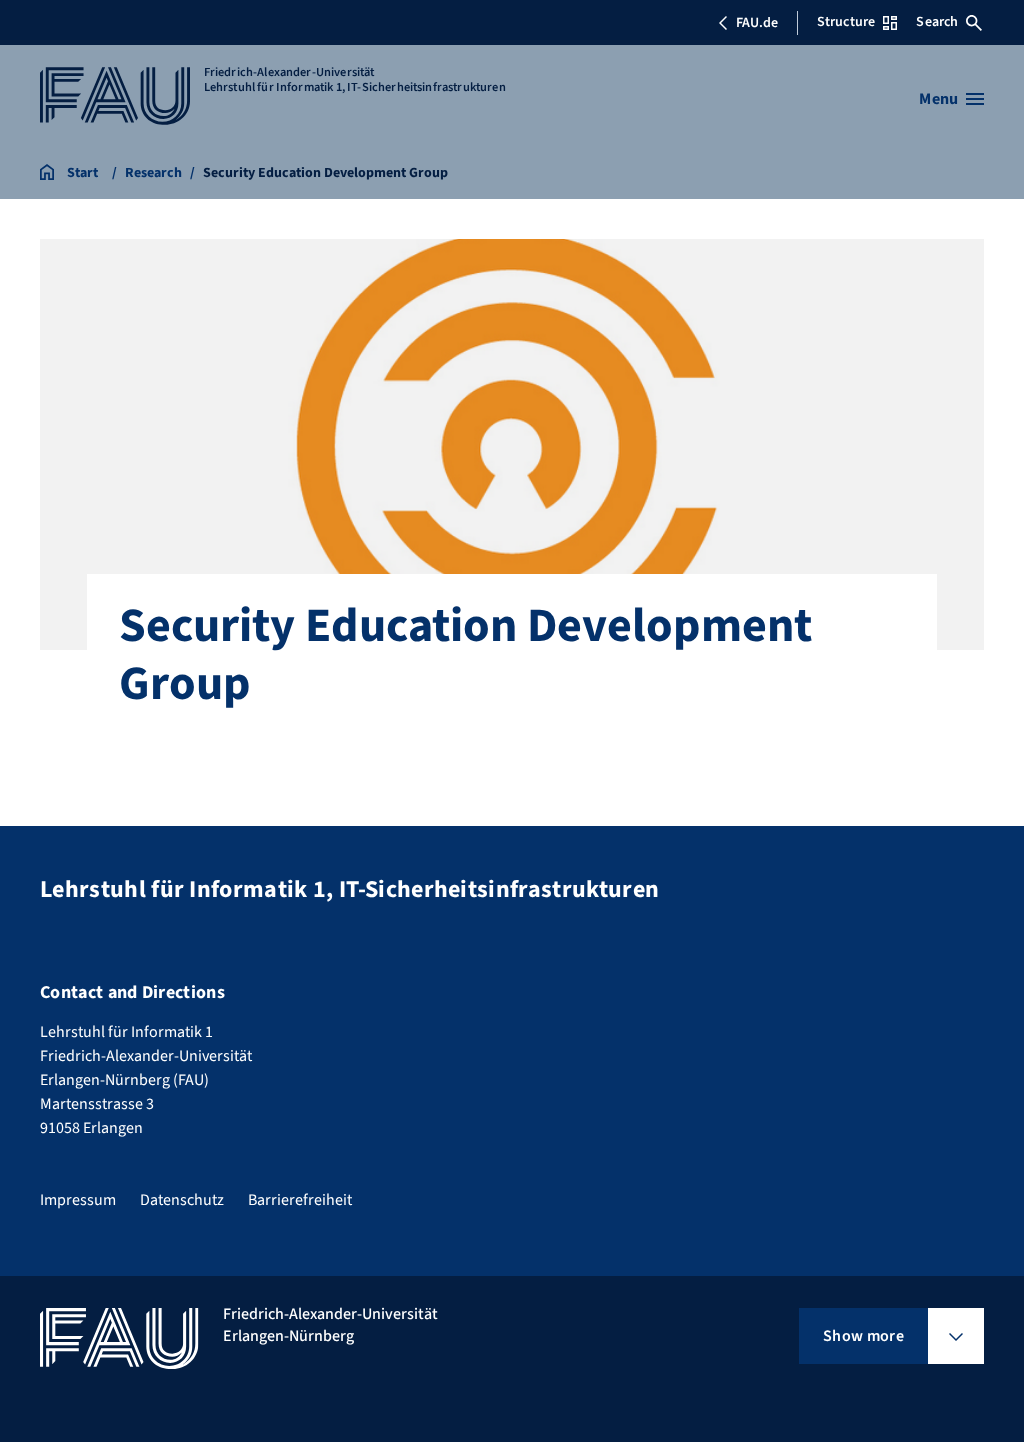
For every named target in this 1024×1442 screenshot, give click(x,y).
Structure (846, 22)
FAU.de (757, 23)
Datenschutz (182, 1200)
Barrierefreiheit (300, 1200)
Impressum (78, 1200)
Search (937, 22)
